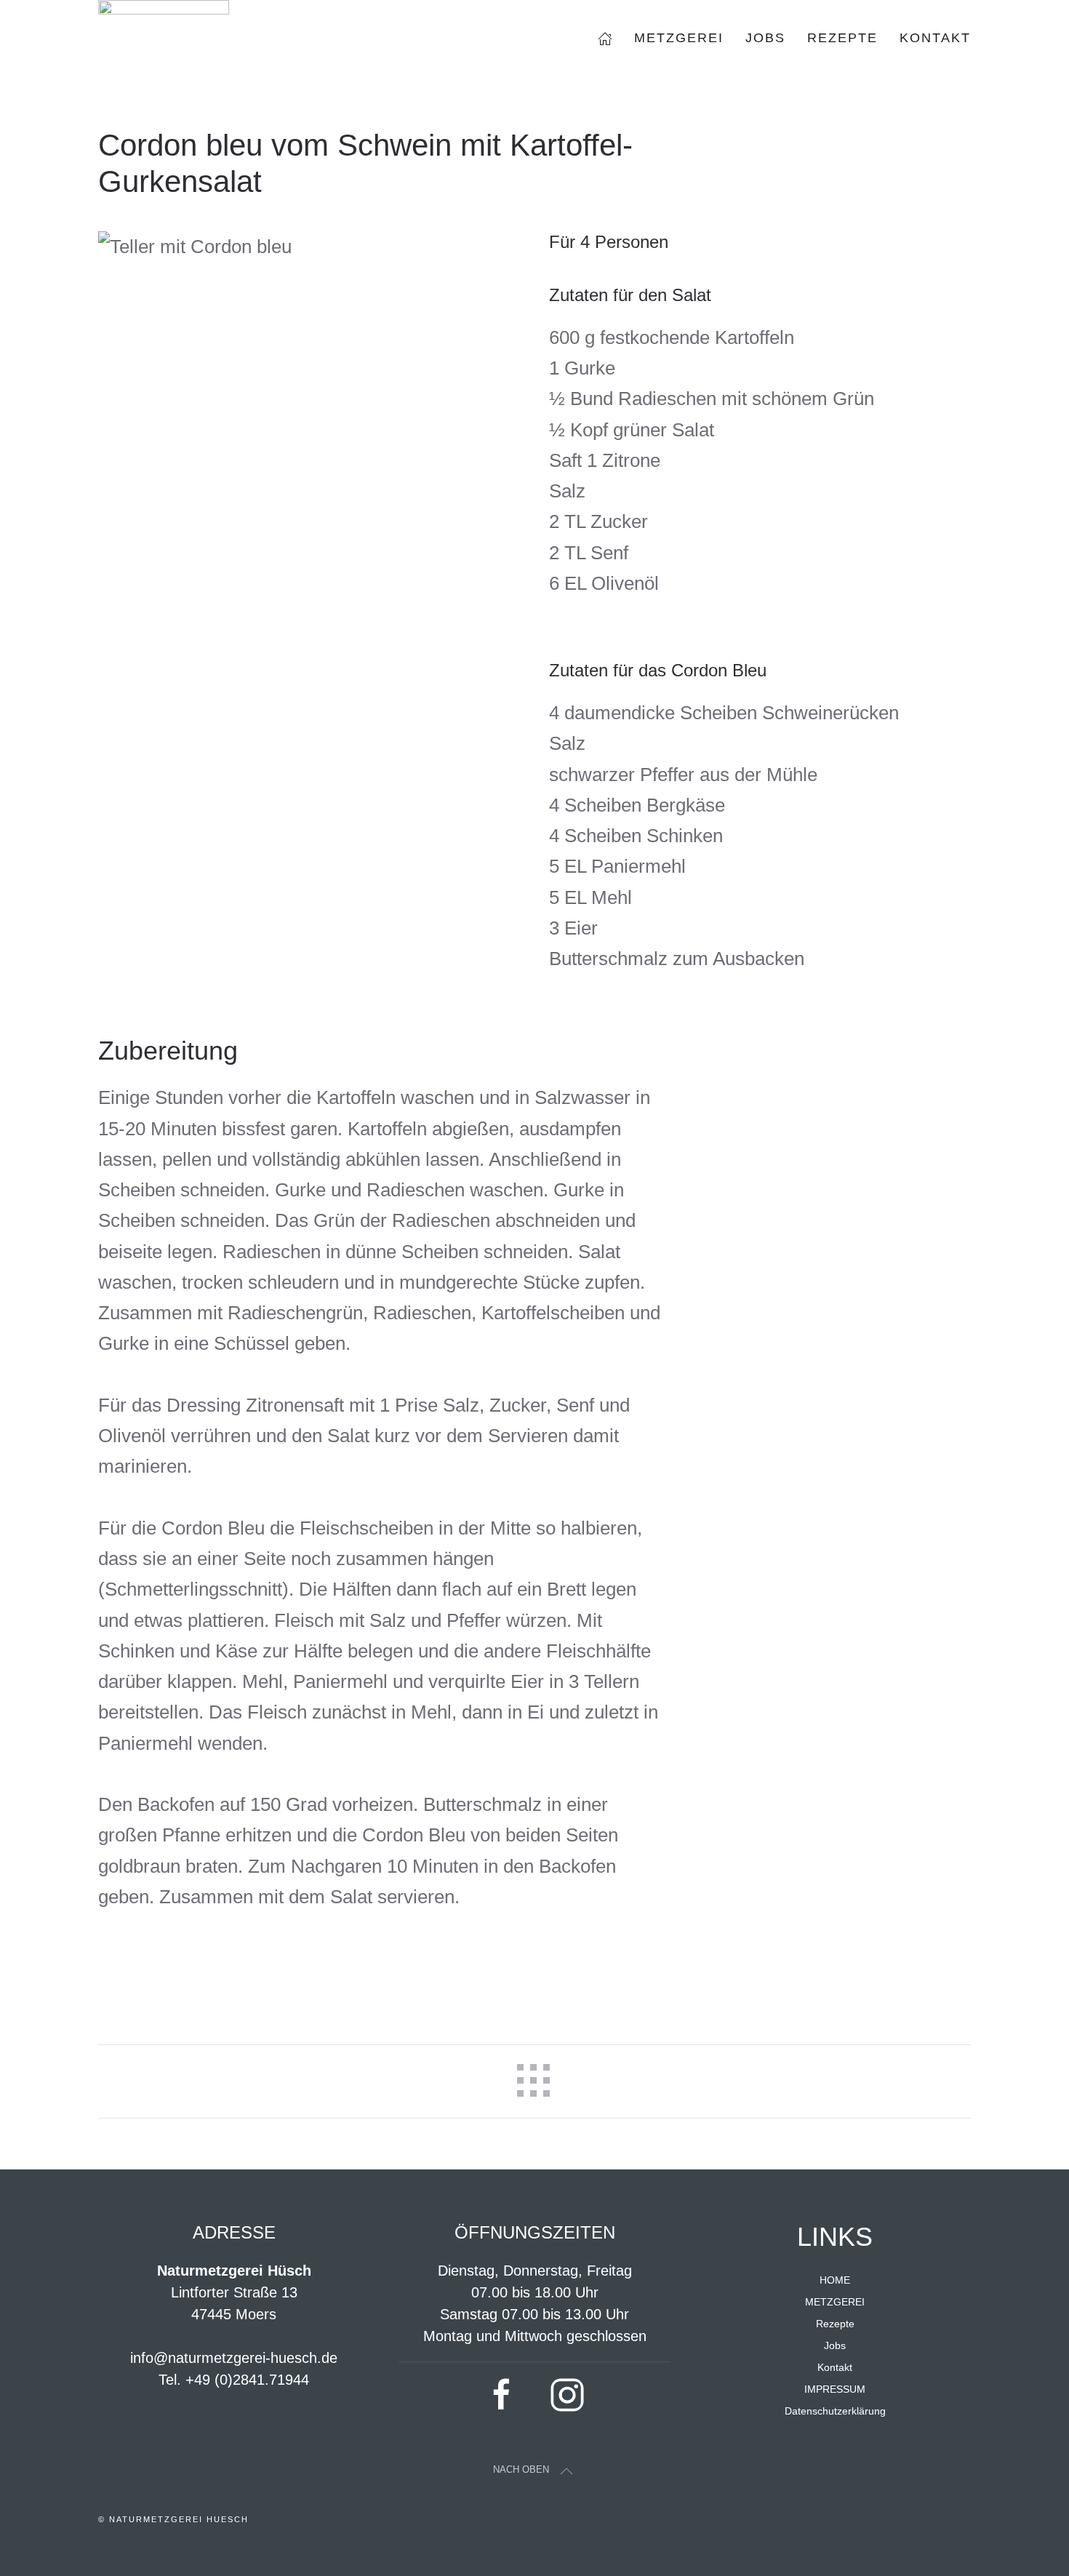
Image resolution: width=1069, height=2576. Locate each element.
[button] (566, 2471)
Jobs (765, 38)
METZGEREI (835, 2302)
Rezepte (842, 38)
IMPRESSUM (835, 2389)
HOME (835, 2280)
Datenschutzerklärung (835, 2411)
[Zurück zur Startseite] (164, 38)
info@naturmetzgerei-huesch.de (234, 2358)
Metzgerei (679, 38)
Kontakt (935, 38)
